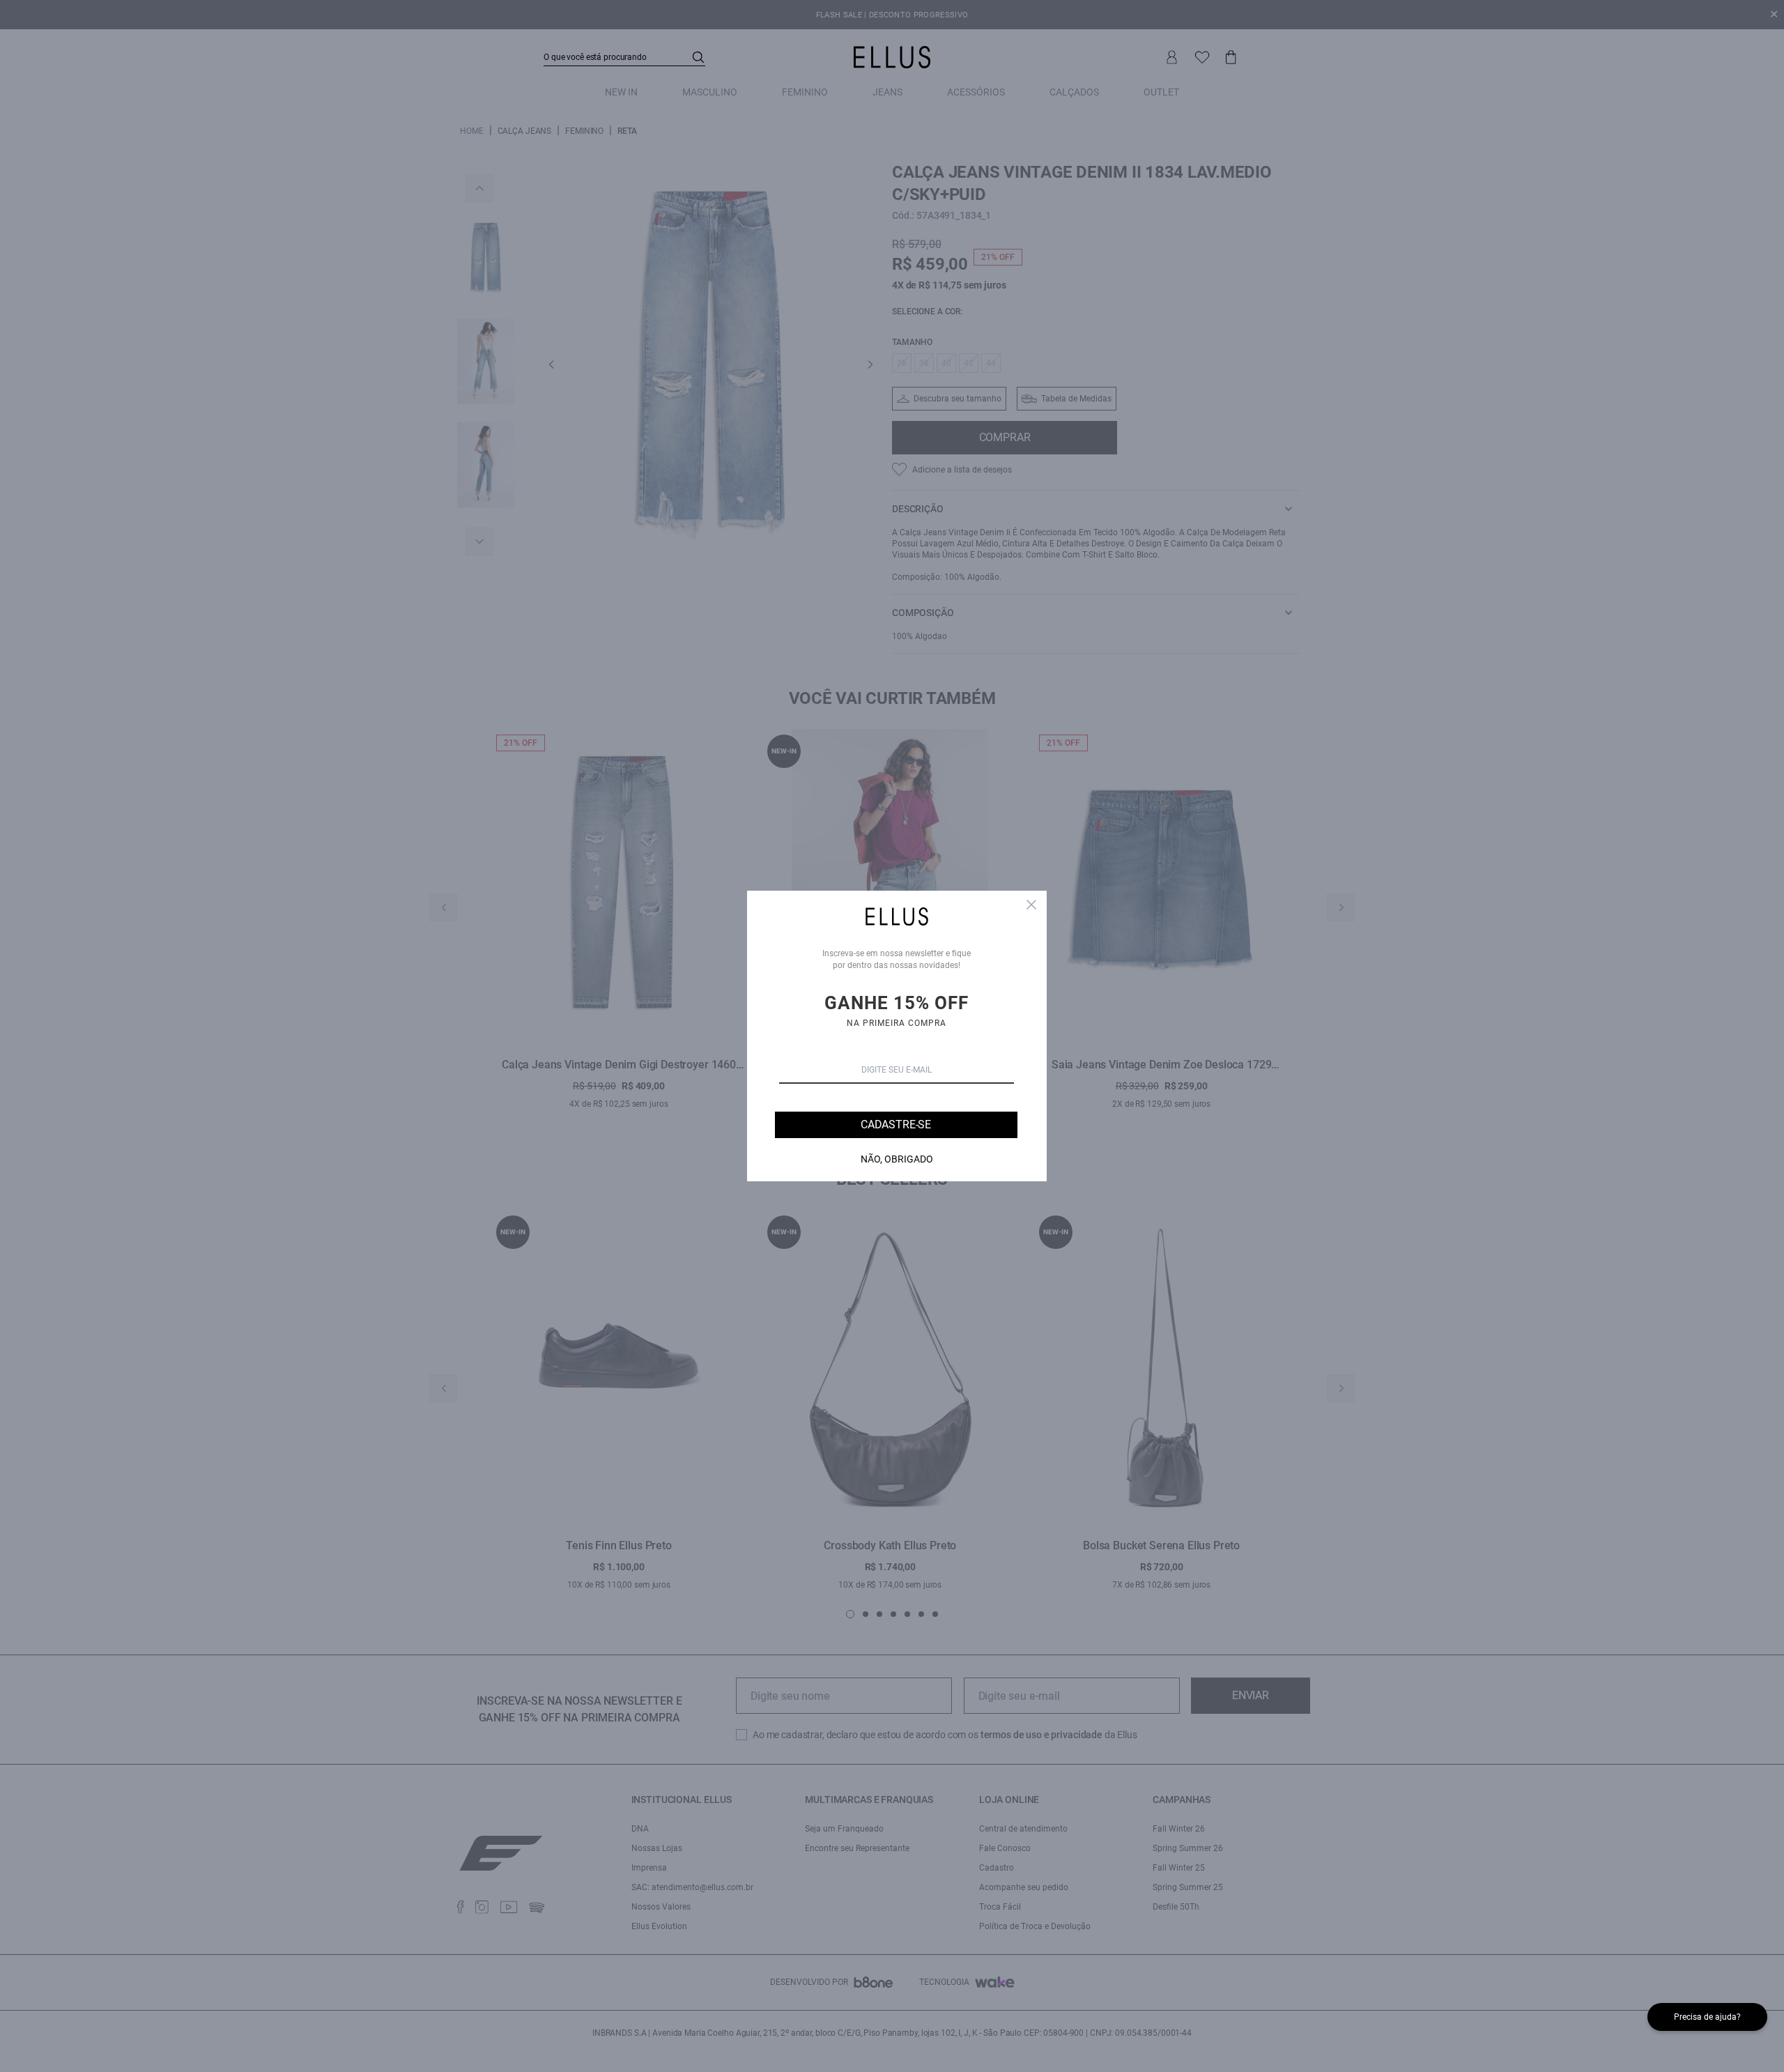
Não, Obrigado (897, 1159)
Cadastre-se (896, 1125)
